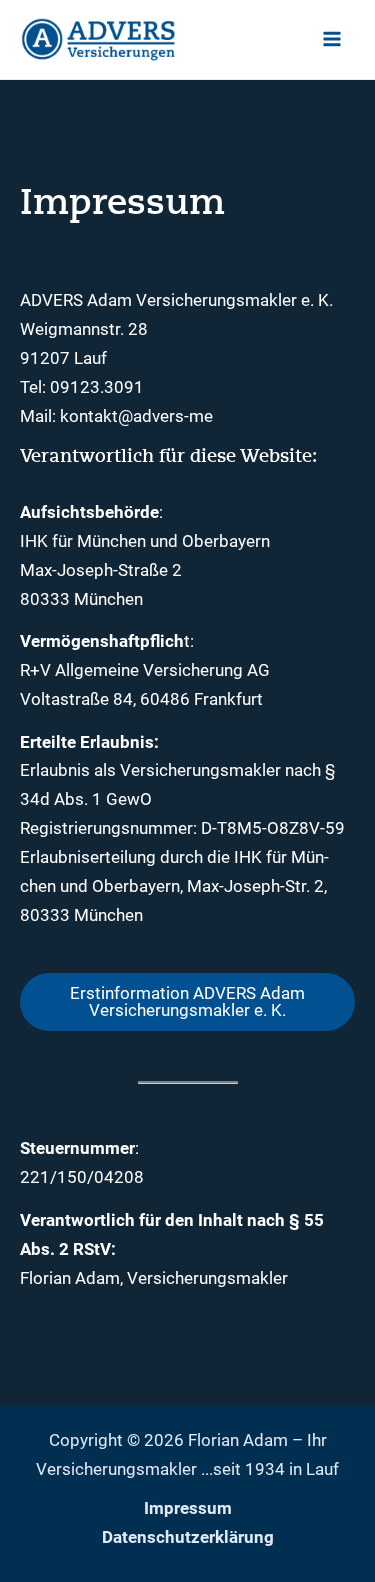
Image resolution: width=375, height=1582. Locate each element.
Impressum (188, 1508)
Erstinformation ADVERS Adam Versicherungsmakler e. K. (187, 1001)
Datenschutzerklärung (188, 1537)
